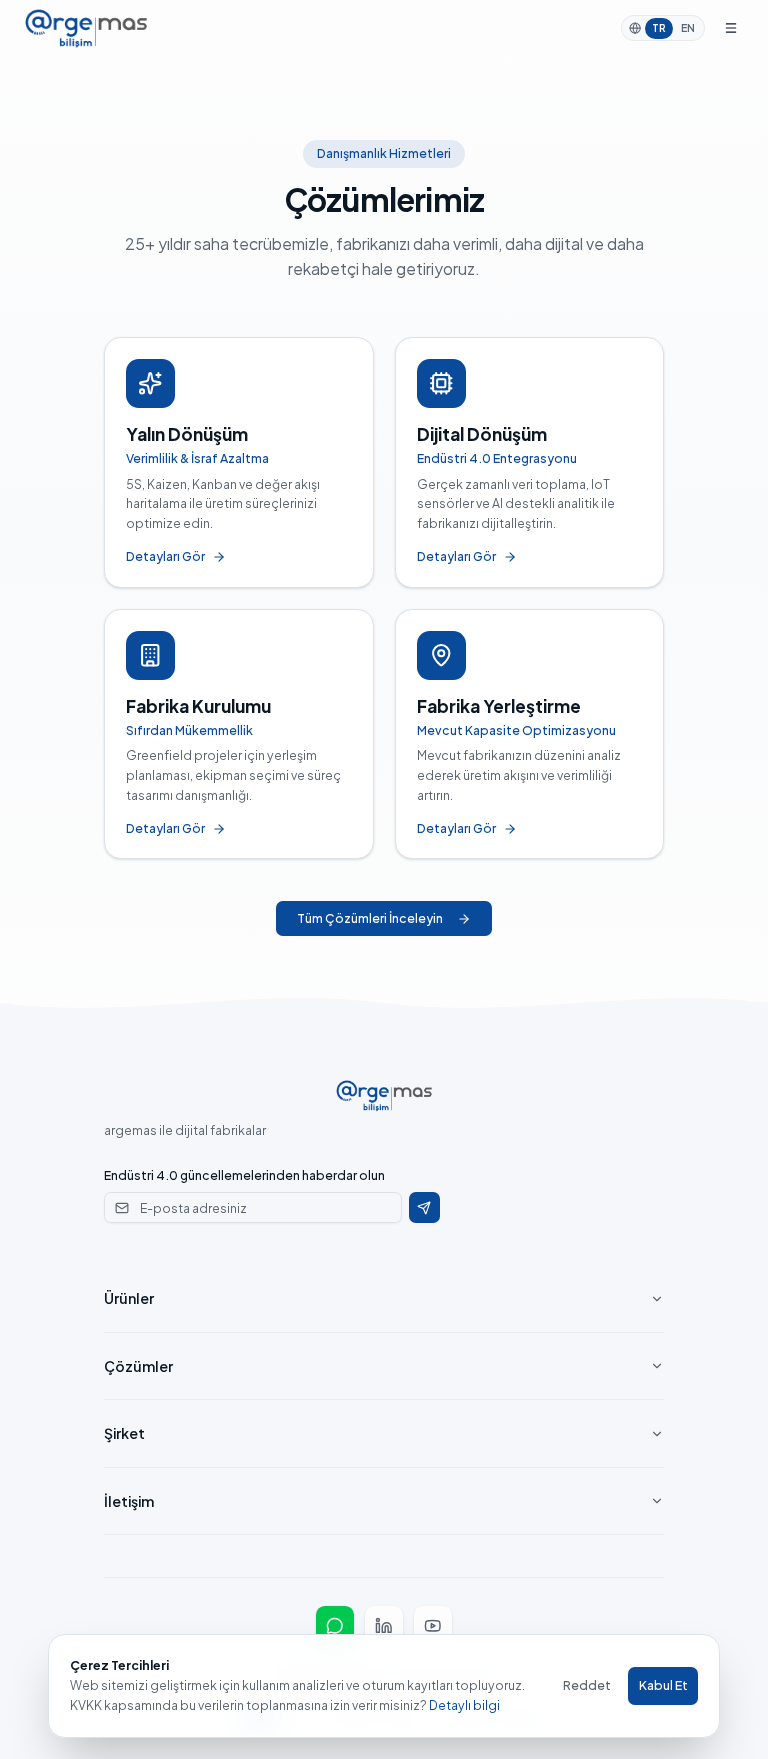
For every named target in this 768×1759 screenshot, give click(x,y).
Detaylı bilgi (464, 1705)
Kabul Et (663, 1685)
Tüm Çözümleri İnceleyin (370, 918)
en (688, 27)
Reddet (587, 1685)
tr (659, 27)
